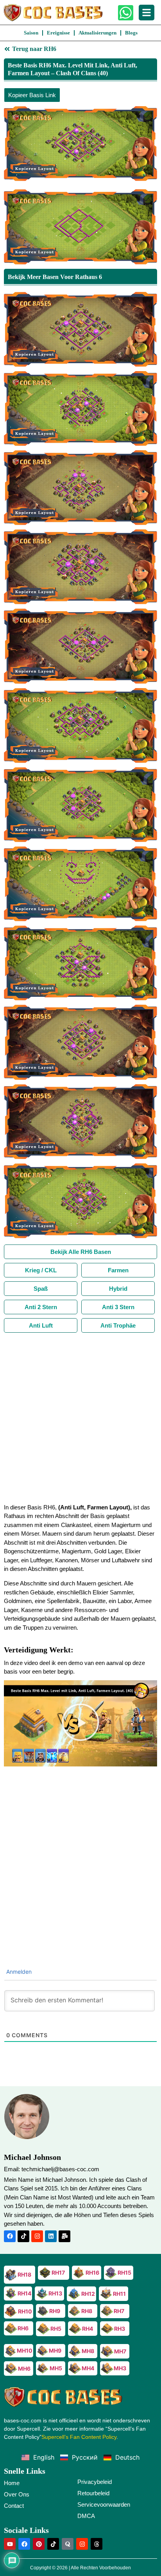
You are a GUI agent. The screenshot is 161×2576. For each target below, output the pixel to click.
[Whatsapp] (126, 13)
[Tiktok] (23, 2236)
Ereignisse (58, 33)
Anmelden (18, 1972)
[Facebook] (10, 2236)
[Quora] (68, 2544)
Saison (31, 33)
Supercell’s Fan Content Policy (79, 2437)
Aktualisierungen (97, 33)
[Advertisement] (80, 1417)
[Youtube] (10, 2544)
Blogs (131, 33)
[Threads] (97, 2544)
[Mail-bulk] (64, 2236)
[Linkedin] (51, 2236)
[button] (80, 1723)
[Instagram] (37, 2236)
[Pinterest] (39, 2544)
